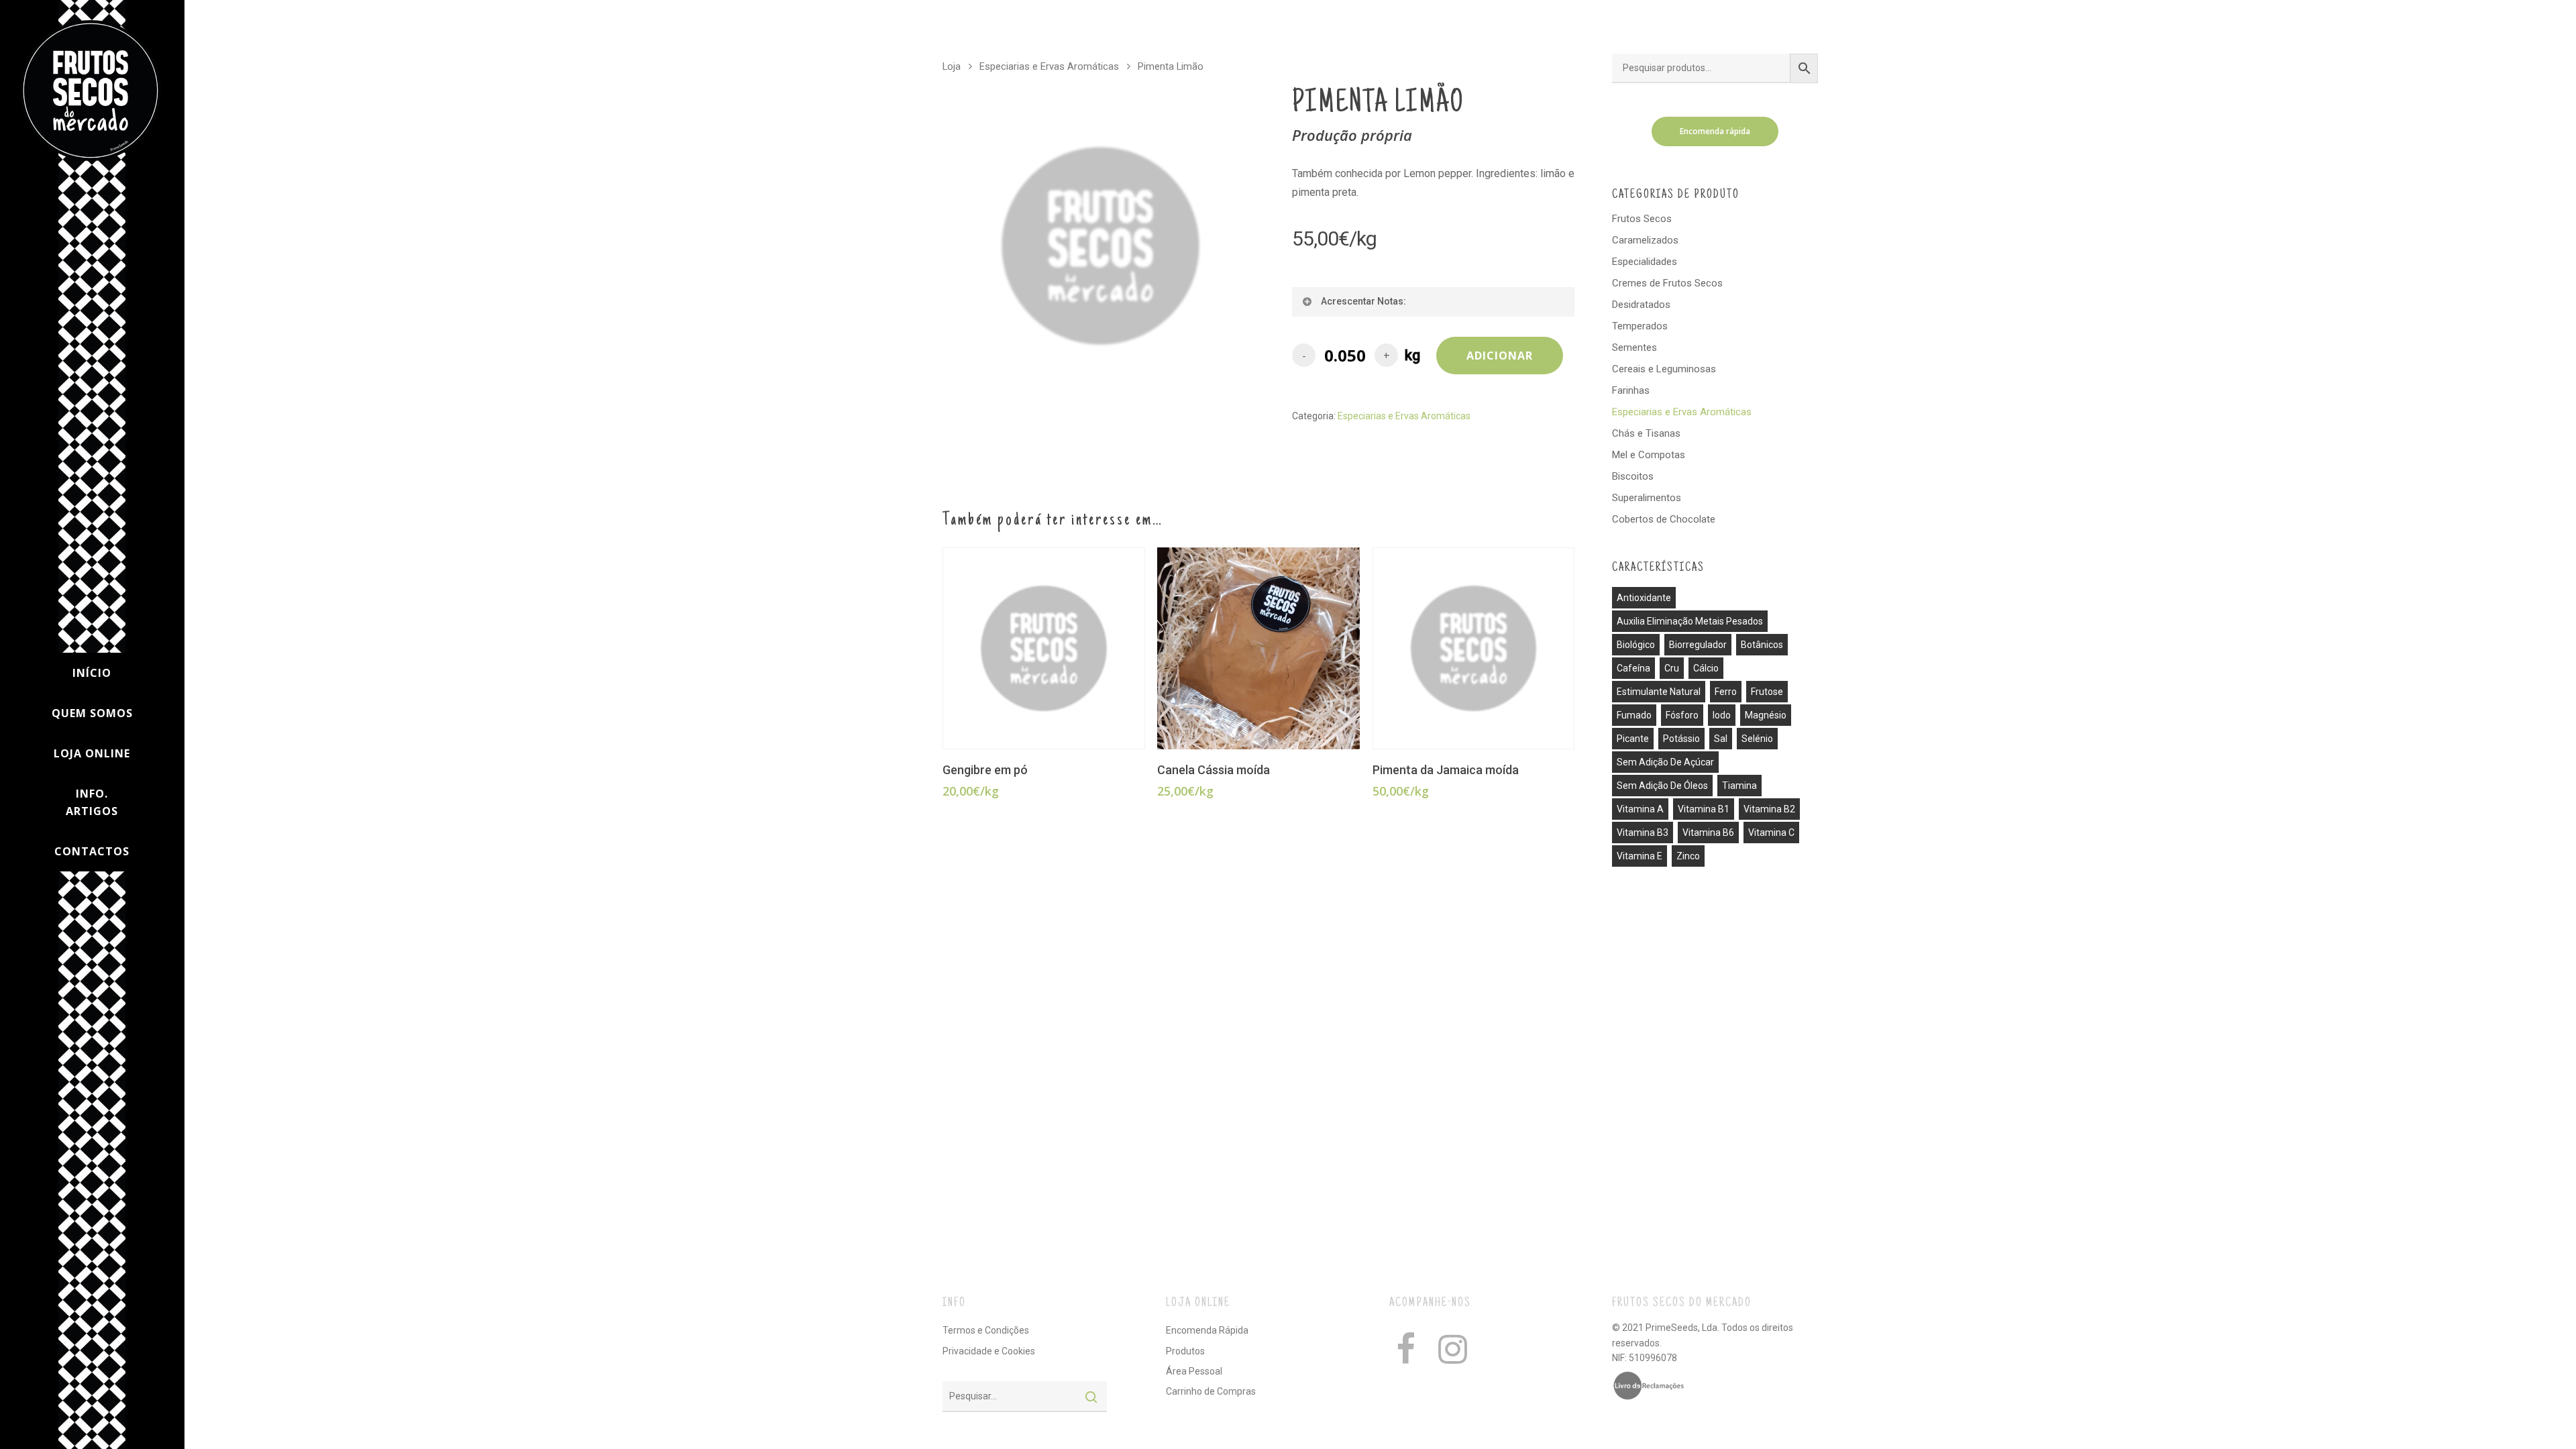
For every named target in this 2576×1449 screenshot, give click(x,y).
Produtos (1185, 1351)
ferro (1726, 692)
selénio (1757, 739)
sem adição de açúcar (1665, 762)
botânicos (1762, 645)
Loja (952, 66)
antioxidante (1644, 598)
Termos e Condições (986, 1330)
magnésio (1766, 715)
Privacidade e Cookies (989, 1351)
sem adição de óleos (1662, 786)
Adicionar (1500, 356)
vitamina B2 (1769, 809)
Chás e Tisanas (1646, 433)
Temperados (1640, 326)
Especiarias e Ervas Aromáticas (1049, 66)
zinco (1688, 856)
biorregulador (1698, 645)
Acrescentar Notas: (1363, 301)
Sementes (1634, 347)
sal (1721, 739)
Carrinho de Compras (1211, 1391)
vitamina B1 (1704, 809)
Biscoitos (1633, 476)
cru (1672, 668)
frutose (1767, 692)
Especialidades (1645, 262)
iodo (1722, 715)
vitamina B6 (1708, 833)
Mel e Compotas (1649, 455)
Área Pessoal (1194, 1371)
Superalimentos (1647, 498)
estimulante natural (1659, 692)
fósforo (1682, 715)
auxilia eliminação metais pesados (1690, 621)
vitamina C (1771, 833)
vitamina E (1640, 856)
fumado (1634, 715)
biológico (1636, 645)
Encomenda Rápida (1207, 1330)
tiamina (1739, 786)
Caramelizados (1645, 240)
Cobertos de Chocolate (1664, 519)
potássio (1681, 739)
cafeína (1633, 668)
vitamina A (1640, 809)
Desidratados (1641, 305)
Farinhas (1631, 390)
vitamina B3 (1643, 833)
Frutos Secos (1642, 219)
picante (1633, 739)
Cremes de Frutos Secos (1667, 283)
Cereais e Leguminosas (1664, 369)
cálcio (1706, 668)
